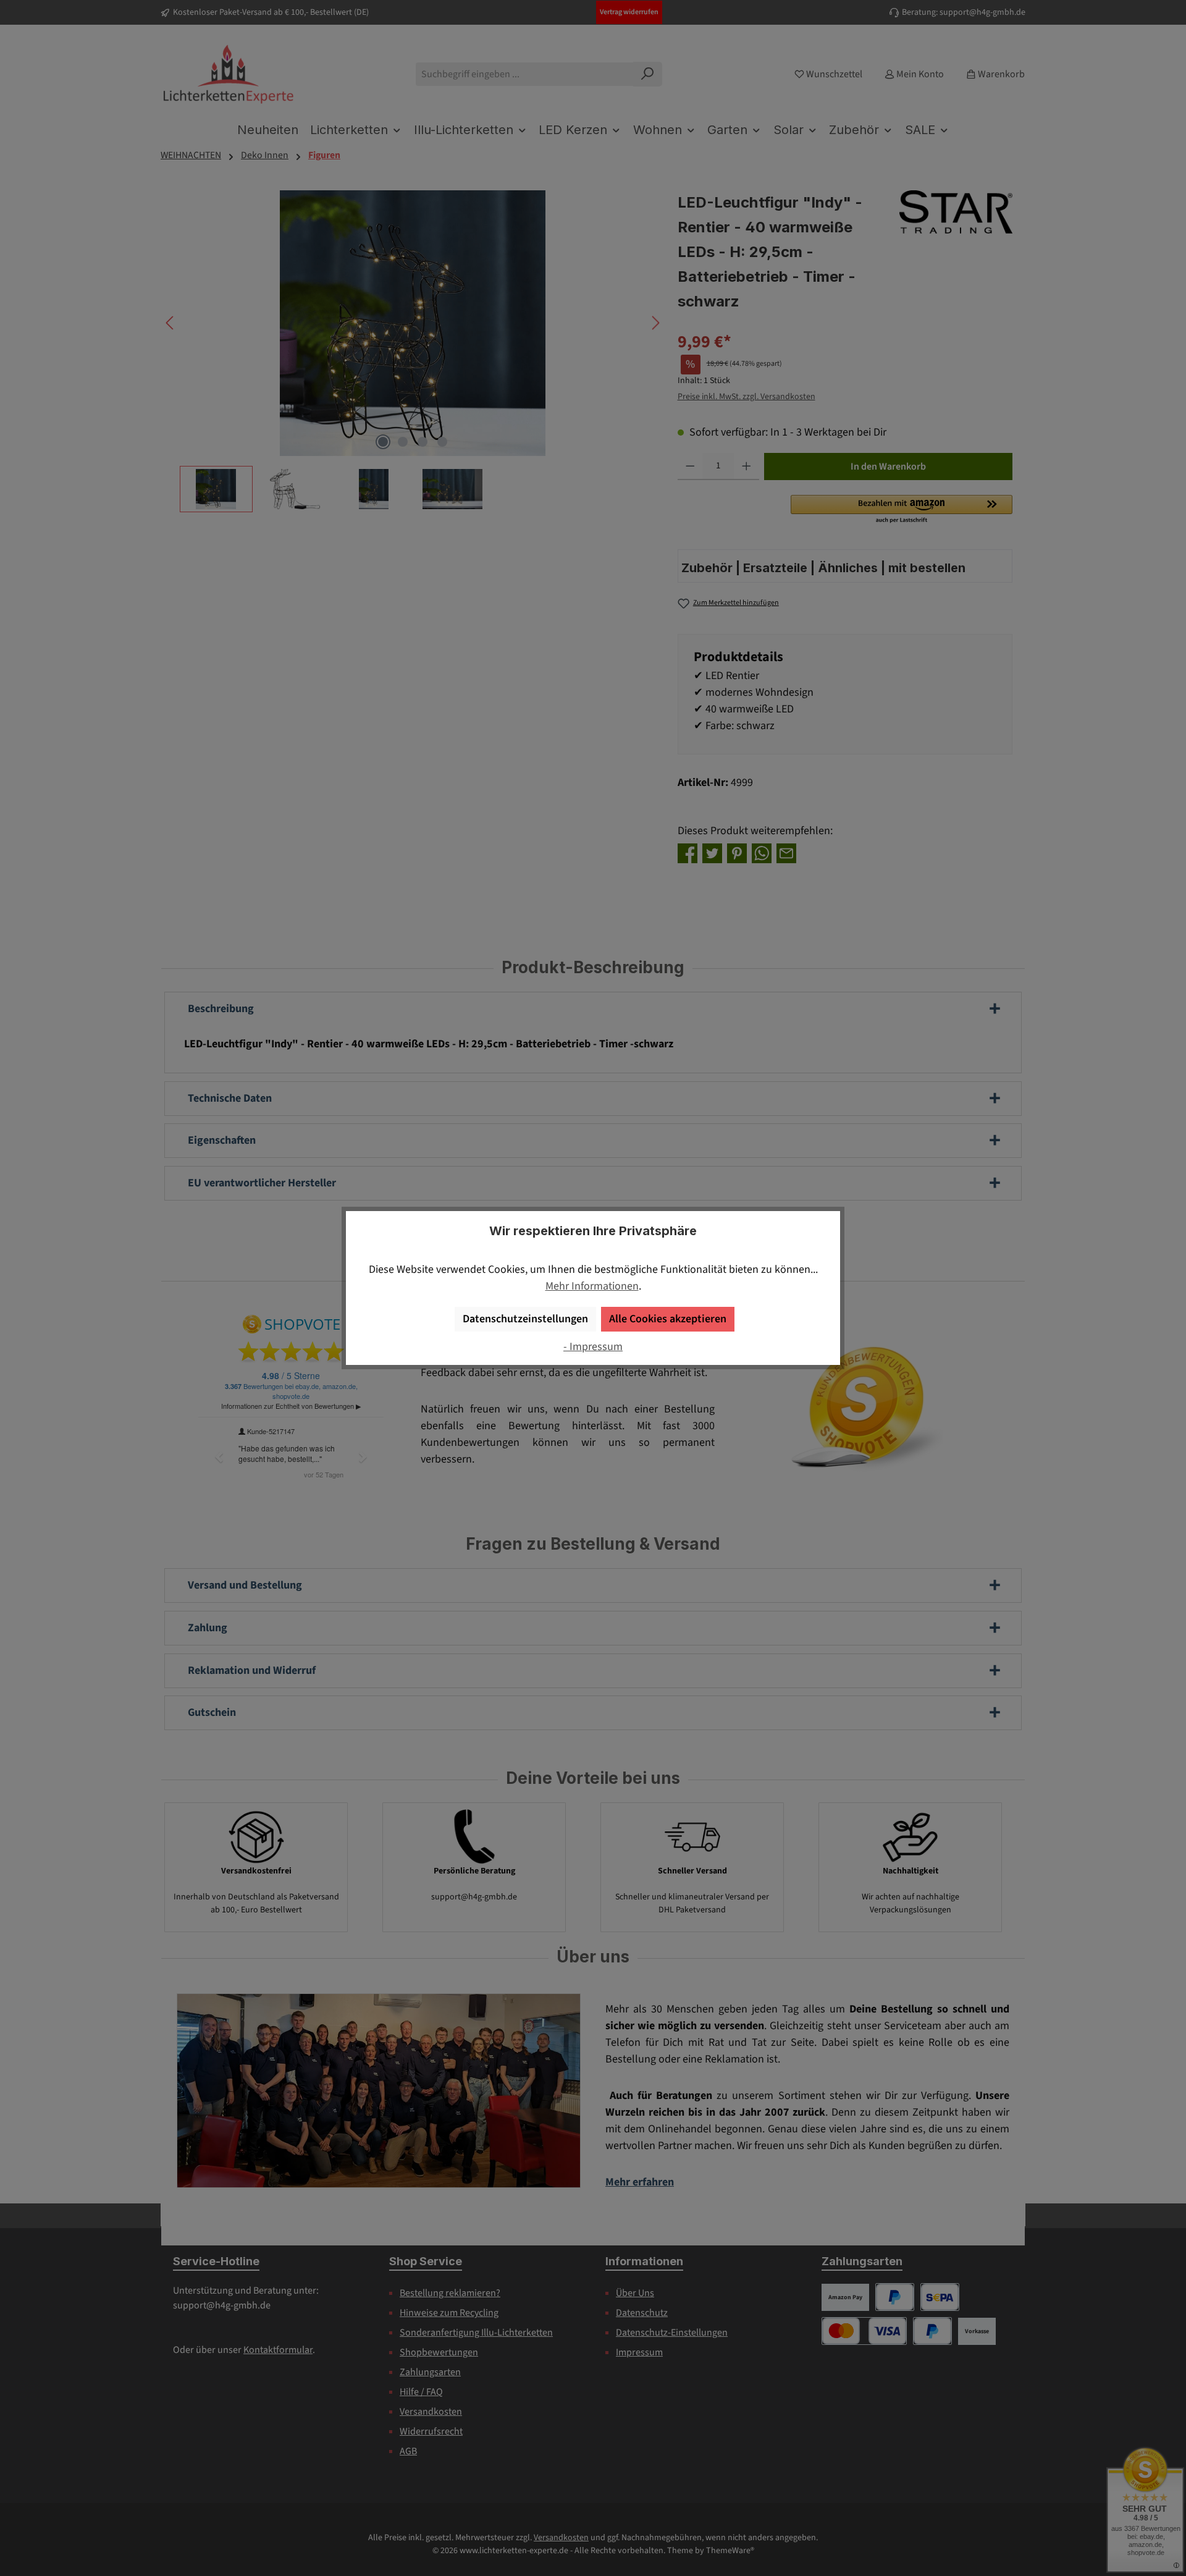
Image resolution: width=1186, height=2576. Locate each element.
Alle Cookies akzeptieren (668, 1319)
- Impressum (593, 1347)
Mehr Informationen (592, 1286)
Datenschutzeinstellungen (525, 1319)
